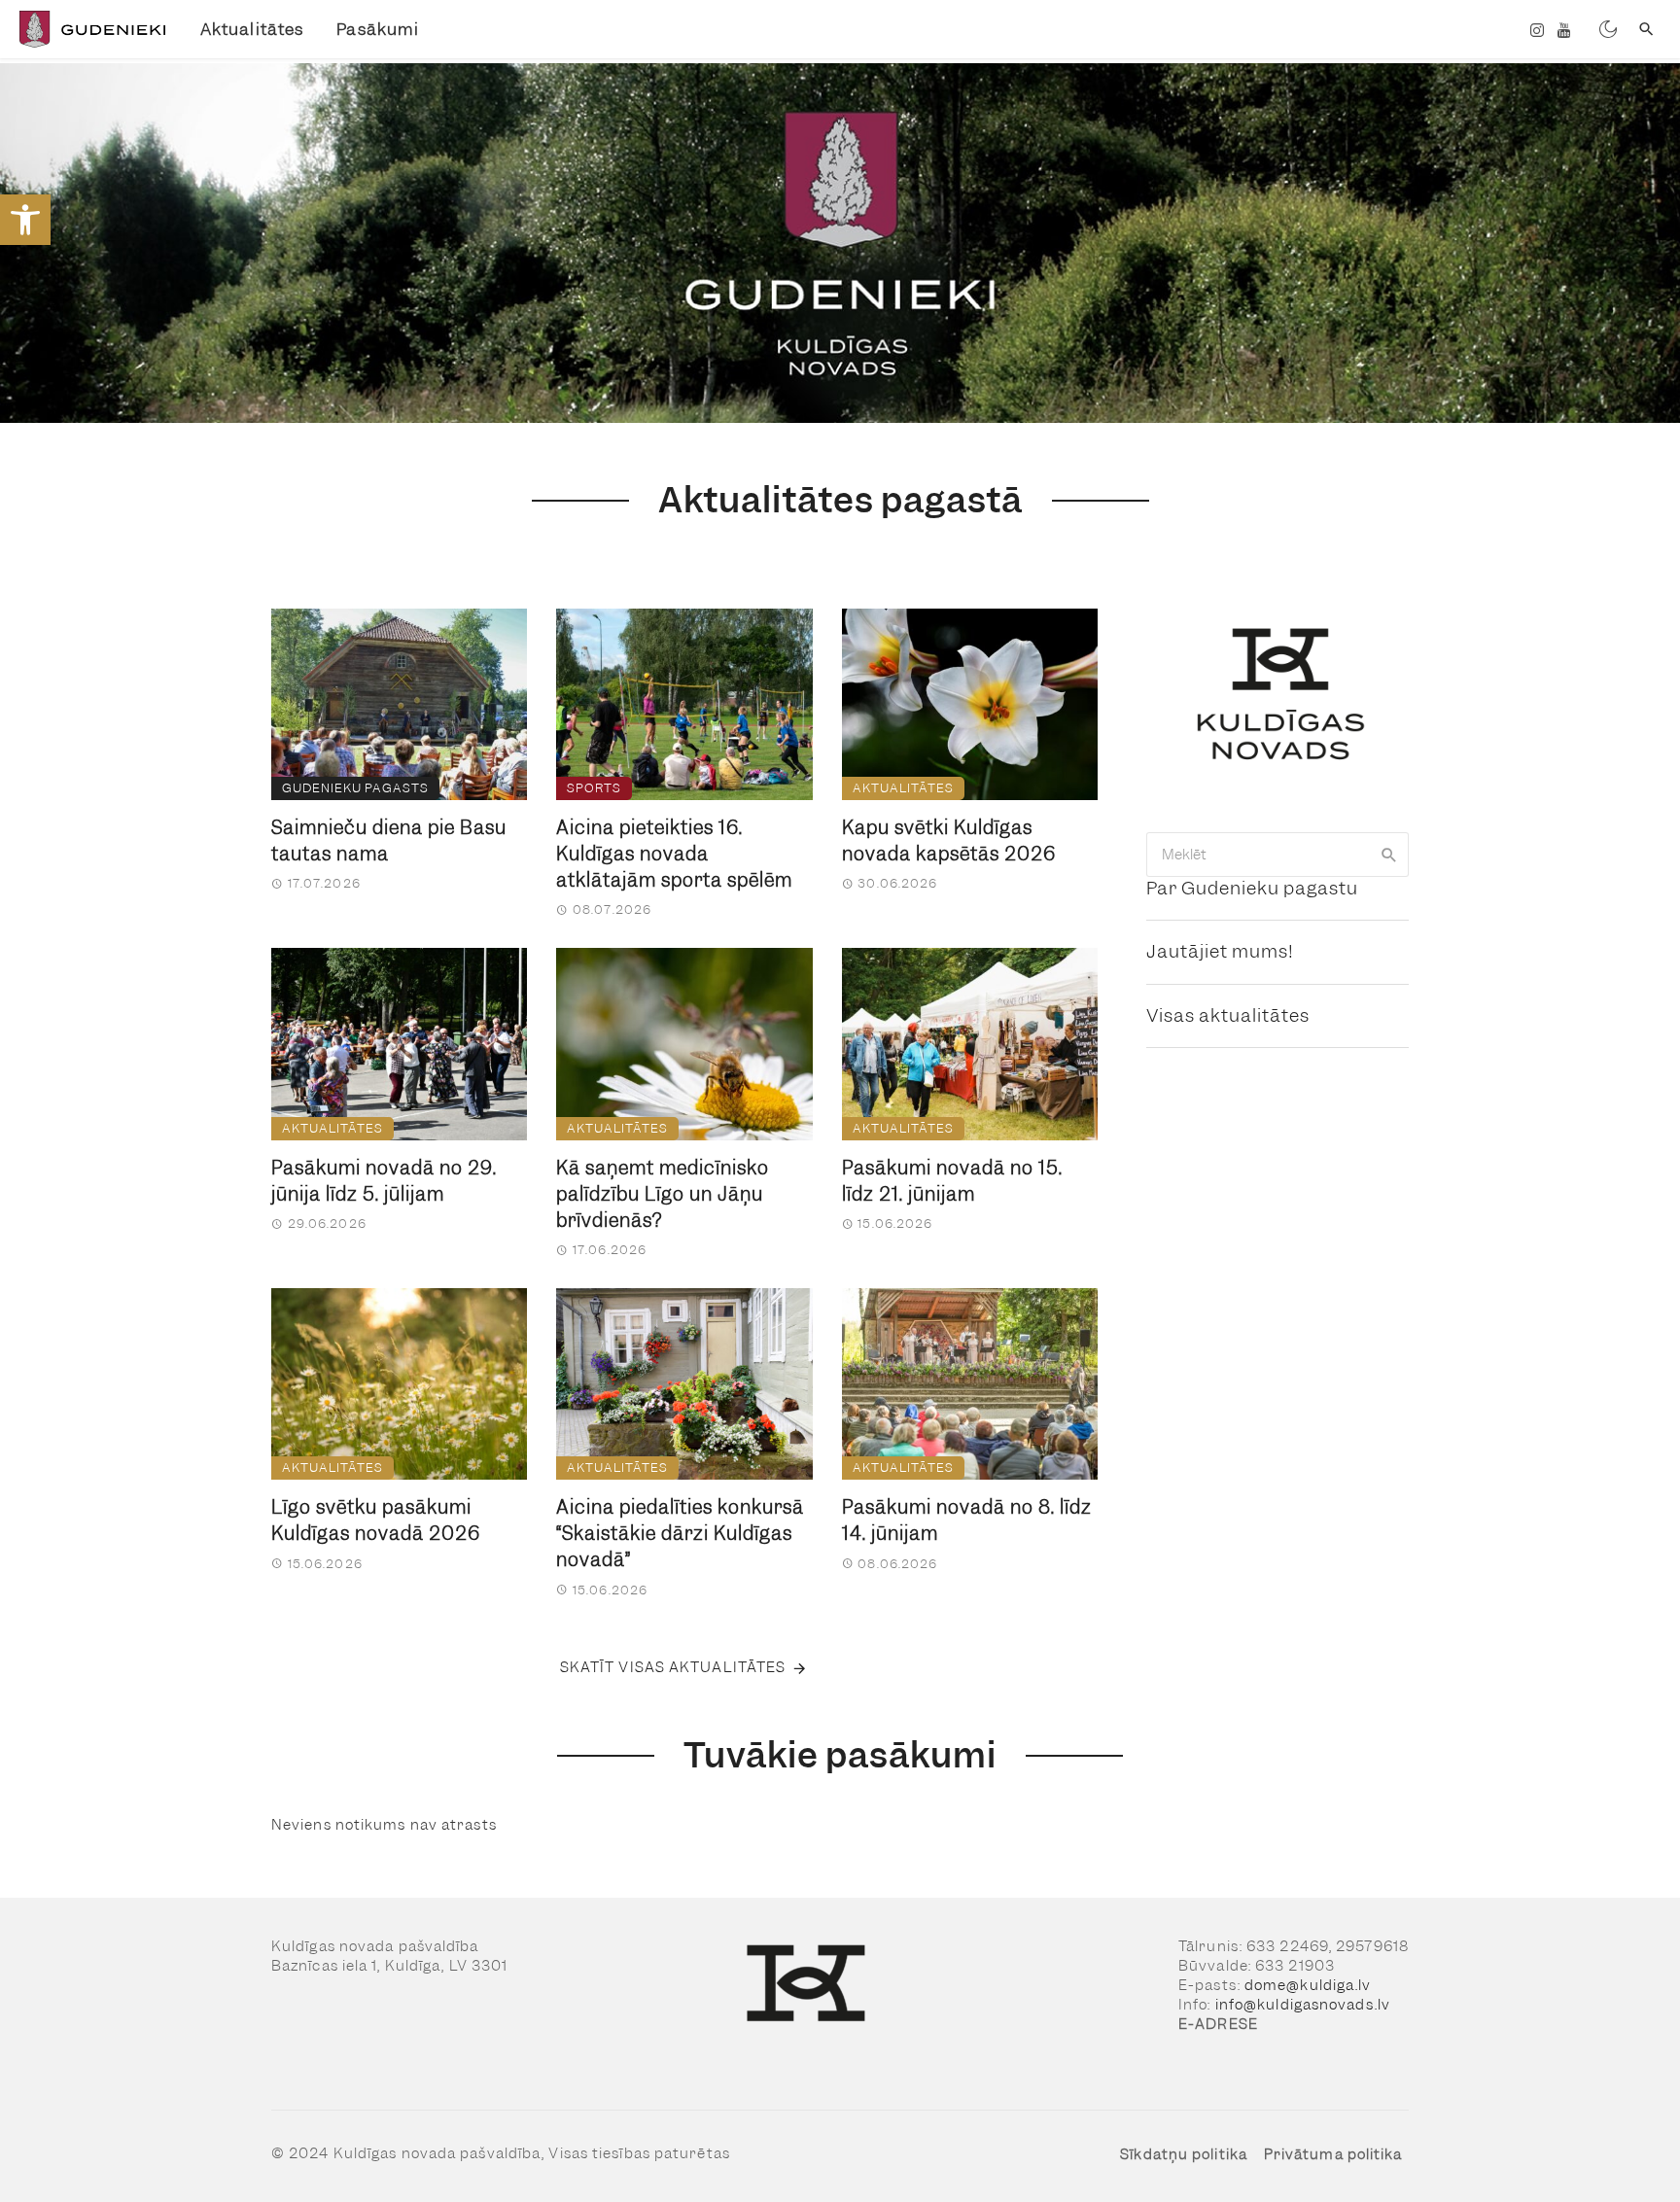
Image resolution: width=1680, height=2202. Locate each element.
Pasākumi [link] (378, 29)
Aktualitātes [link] (252, 29)
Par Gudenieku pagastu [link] (1252, 888)
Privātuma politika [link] (1333, 2154)
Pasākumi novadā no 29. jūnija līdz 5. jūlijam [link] (384, 1181)
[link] (25, 220)
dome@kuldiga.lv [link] (1308, 1985)
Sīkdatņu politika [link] (1184, 2154)
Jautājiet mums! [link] (1220, 951)
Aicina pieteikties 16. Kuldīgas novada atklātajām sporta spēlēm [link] (674, 854)
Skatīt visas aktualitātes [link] (673, 1667)
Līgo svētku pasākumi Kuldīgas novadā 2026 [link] (376, 1520)
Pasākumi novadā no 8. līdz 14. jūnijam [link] (967, 1520)
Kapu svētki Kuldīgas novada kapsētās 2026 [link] (949, 841)
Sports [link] (594, 788)
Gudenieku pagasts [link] (355, 788)
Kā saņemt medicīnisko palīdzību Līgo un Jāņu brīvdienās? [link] (663, 1194)
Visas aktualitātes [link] (1228, 1015)
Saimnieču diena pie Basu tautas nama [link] (389, 841)
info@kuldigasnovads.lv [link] (1303, 2005)
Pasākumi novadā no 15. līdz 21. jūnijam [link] (952, 1181)
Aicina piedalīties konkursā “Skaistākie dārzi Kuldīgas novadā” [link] (680, 1534)
